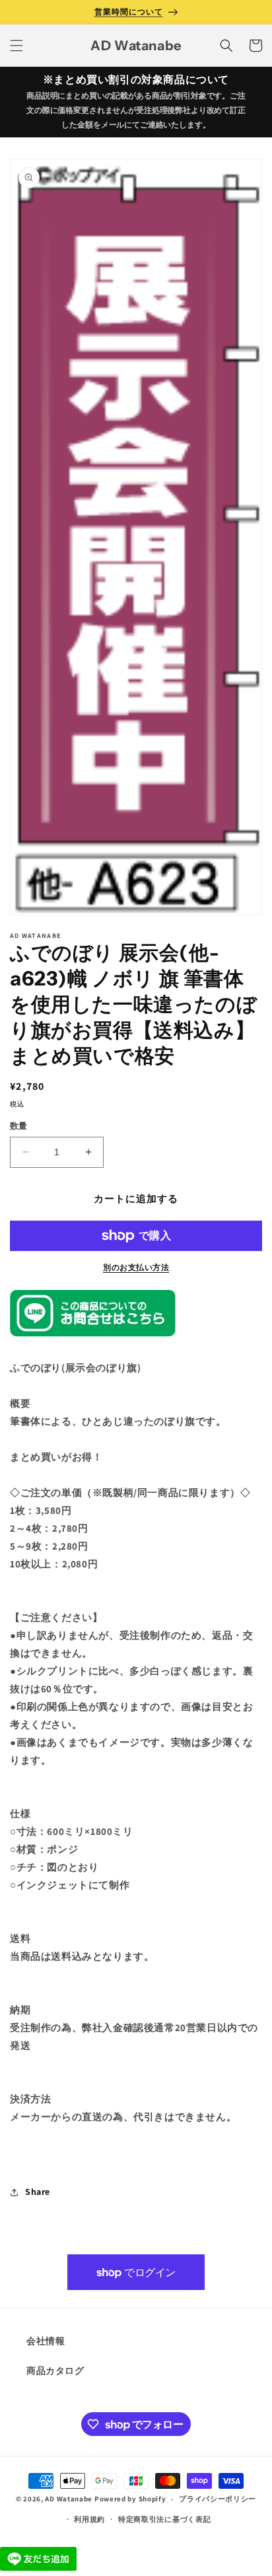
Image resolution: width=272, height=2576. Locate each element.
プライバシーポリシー (218, 2499)
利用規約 (89, 2519)
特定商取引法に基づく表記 (164, 2519)
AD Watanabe (69, 2499)
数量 (19, 1126)
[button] (17, 46)
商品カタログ (55, 2371)
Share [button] (38, 2192)
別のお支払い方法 (136, 1267)
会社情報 (46, 2341)
